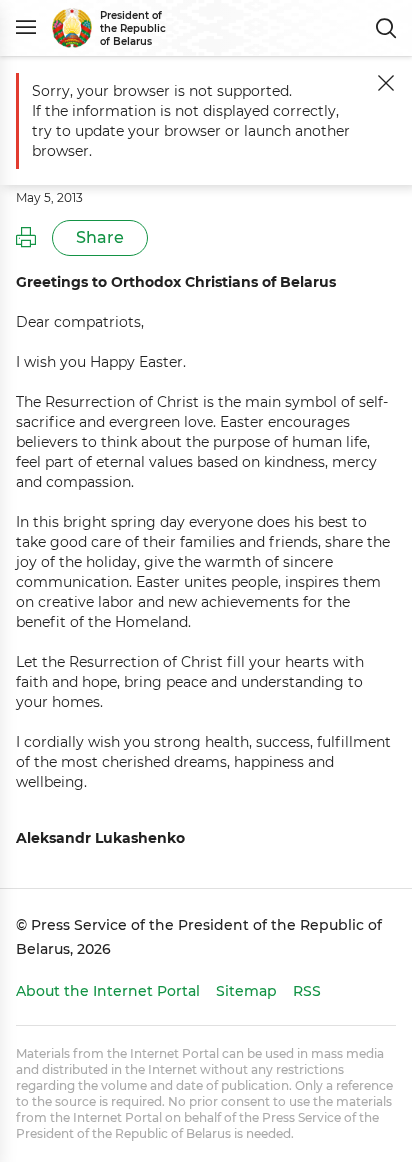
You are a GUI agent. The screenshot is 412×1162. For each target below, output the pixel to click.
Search (386, 28)
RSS (307, 991)
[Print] (26, 238)
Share (100, 237)
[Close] (386, 83)
